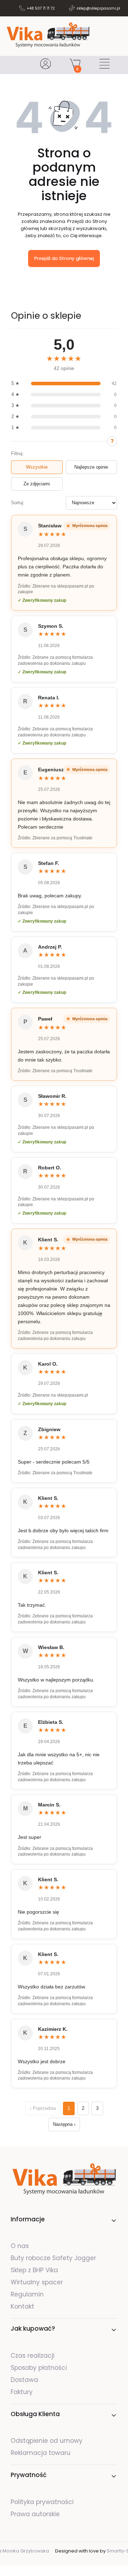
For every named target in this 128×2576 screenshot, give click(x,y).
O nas (20, 2246)
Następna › (64, 2124)
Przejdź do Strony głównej (64, 258)
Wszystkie (37, 467)
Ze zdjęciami (37, 484)
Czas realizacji (33, 2356)
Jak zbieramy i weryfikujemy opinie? (112, 441)
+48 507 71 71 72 (41, 8)
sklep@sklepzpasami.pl (98, 8)
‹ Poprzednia (43, 2108)
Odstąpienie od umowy (47, 2441)
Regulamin (27, 2294)
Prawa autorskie (35, 2514)
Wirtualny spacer (37, 2282)
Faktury (22, 2392)
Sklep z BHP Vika (35, 2270)
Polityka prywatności (42, 2502)
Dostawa (24, 2380)
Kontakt (22, 2306)
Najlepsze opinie (91, 467)
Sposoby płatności (39, 2368)
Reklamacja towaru (41, 2453)
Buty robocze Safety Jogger (54, 2258)
